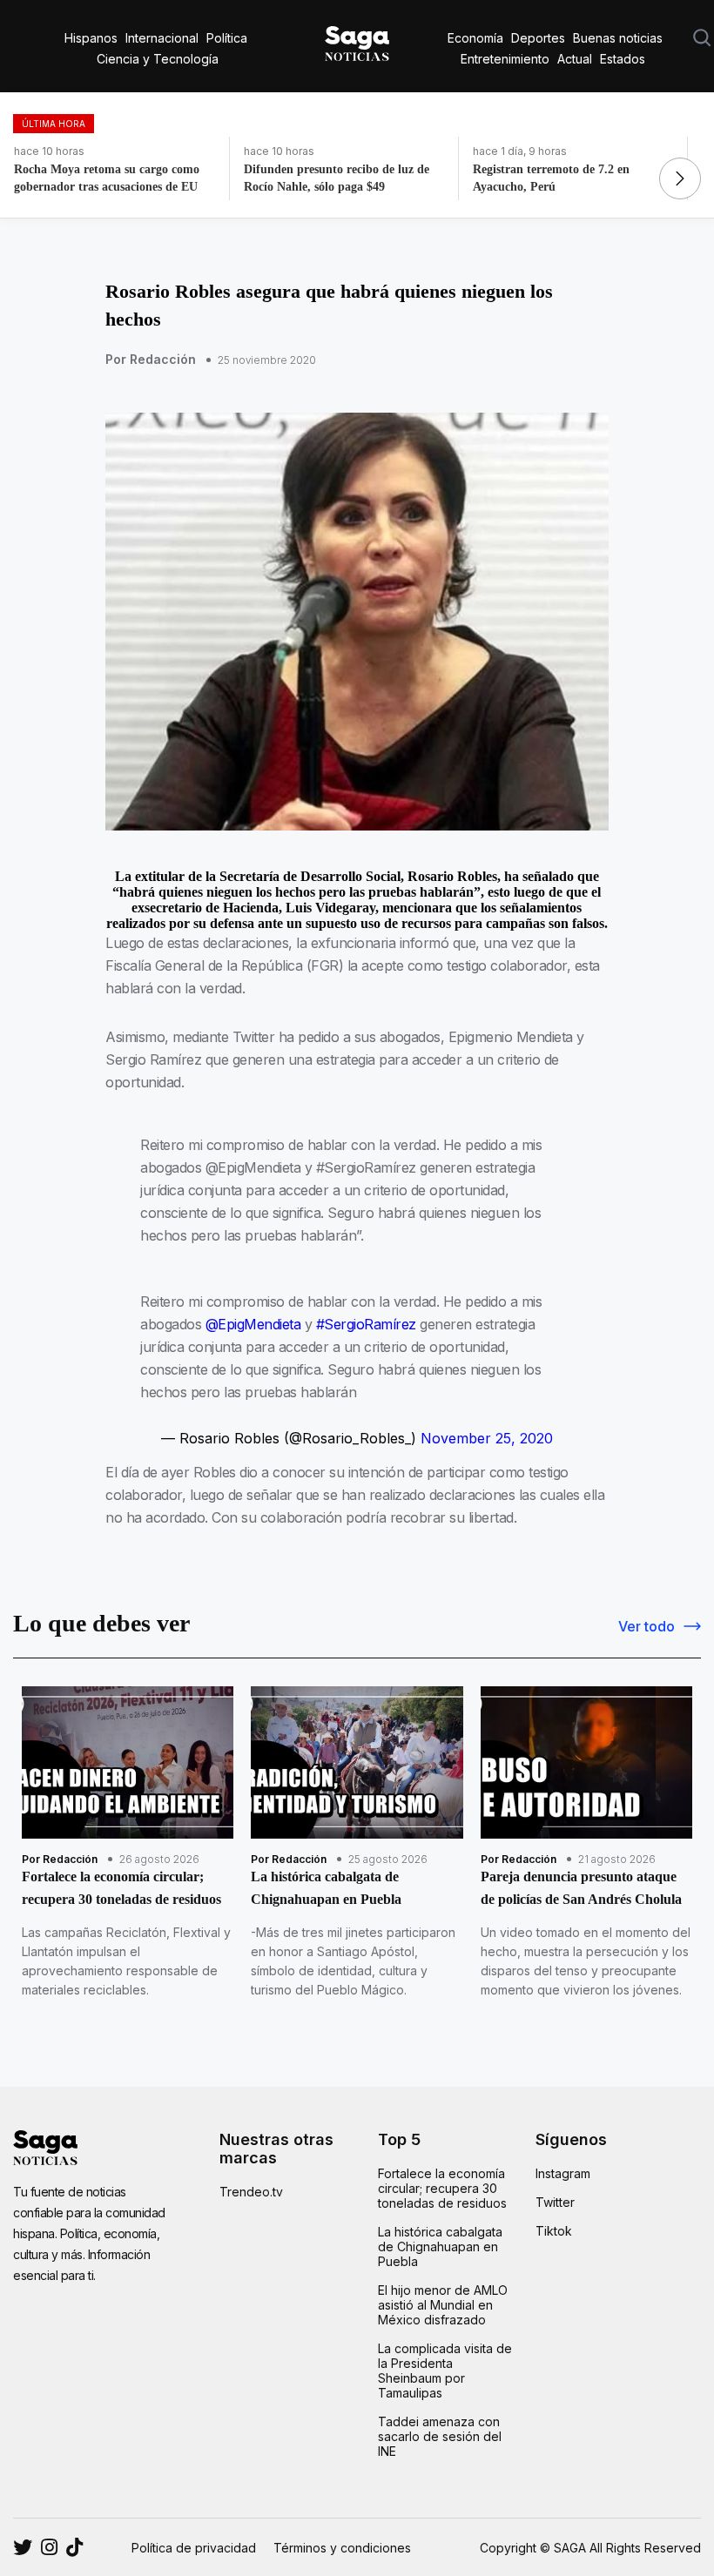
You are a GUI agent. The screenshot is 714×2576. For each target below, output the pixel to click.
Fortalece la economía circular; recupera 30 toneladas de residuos (442, 2188)
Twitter (555, 2202)
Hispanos (91, 38)
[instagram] (23, 2547)
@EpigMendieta (253, 1324)
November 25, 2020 (487, 1438)
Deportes (538, 38)
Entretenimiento (505, 59)
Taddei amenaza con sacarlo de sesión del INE (440, 2436)
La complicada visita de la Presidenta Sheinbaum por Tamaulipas (445, 2371)
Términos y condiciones (342, 2548)
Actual (575, 59)
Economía (475, 38)
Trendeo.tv (251, 2192)
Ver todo (647, 1626)
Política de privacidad (194, 2548)
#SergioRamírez (366, 1324)
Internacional (162, 38)
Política (227, 38)
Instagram (563, 2173)
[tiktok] (74, 2547)
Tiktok (554, 2231)
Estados (623, 59)
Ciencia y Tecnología (158, 59)
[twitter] (49, 2547)
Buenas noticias (618, 38)
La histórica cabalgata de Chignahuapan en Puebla (440, 2246)
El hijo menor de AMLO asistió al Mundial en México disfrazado (443, 2305)
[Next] (680, 178)
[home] (357, 40)
